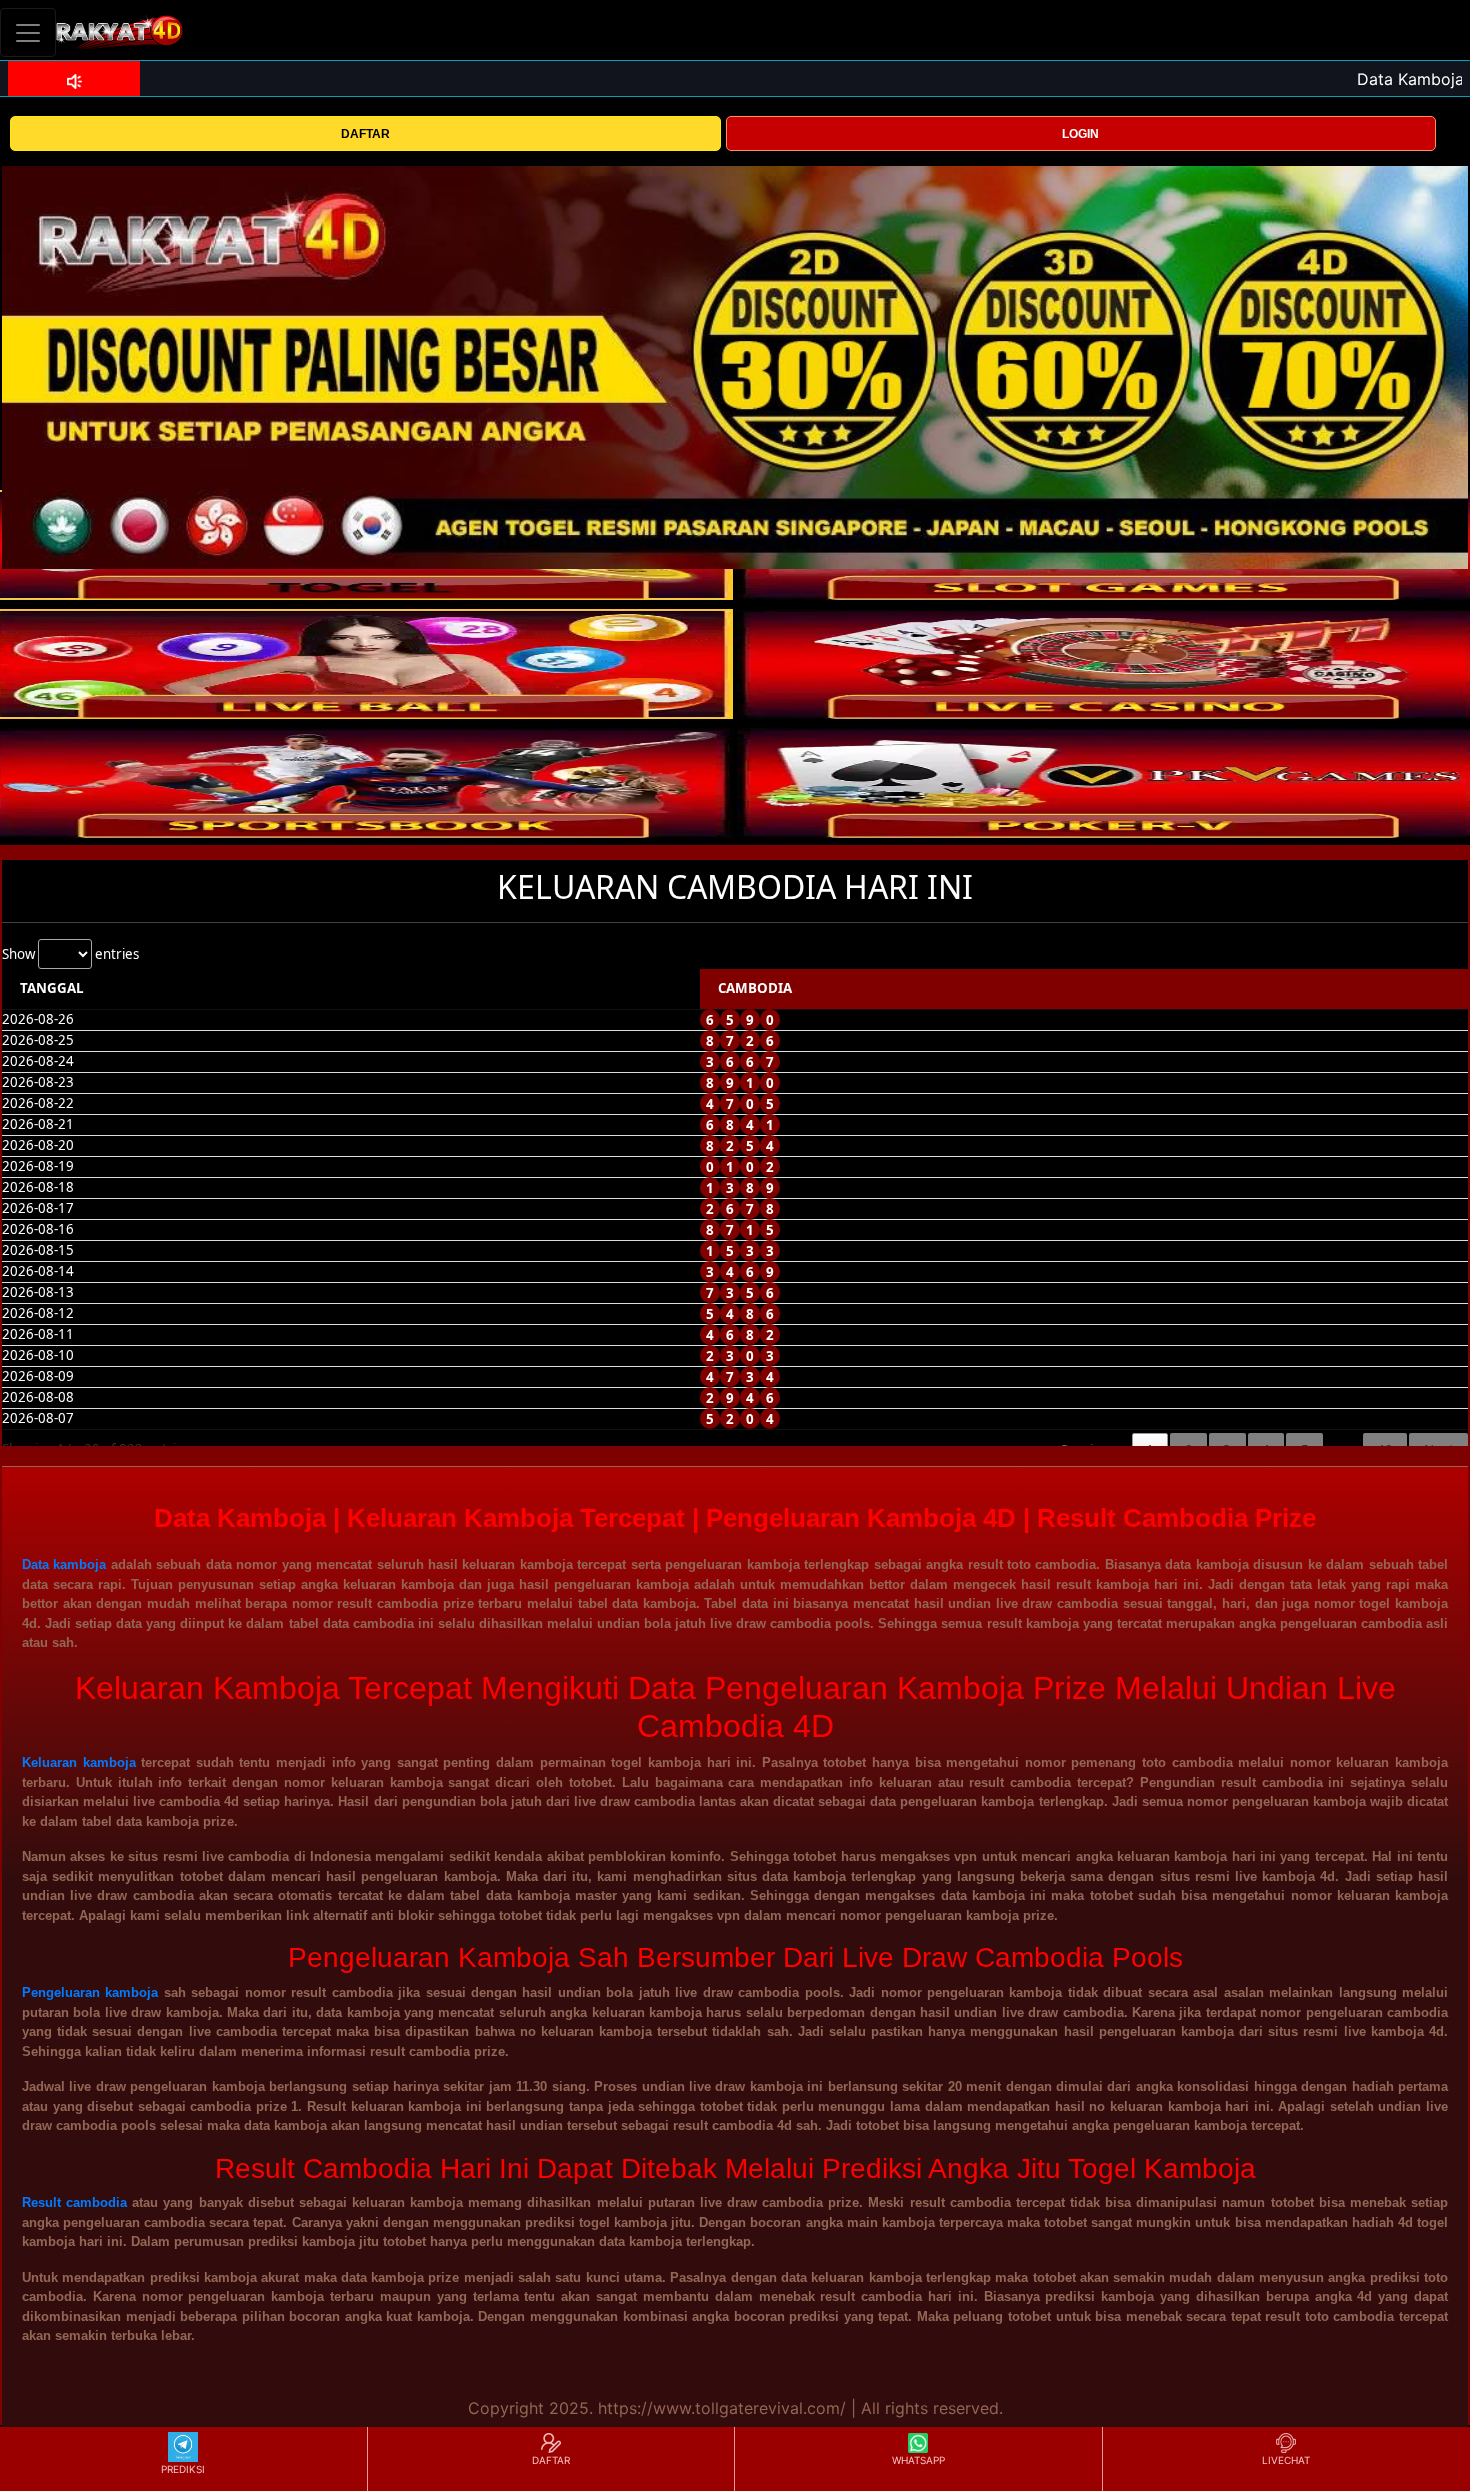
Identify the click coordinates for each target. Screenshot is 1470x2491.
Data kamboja (64, 1564)
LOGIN (1080, 134)
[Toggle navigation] (28, 32)
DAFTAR (365, 134)
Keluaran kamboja (79, 1762)
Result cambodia (74, 2202)
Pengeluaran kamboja (90, 1992)
